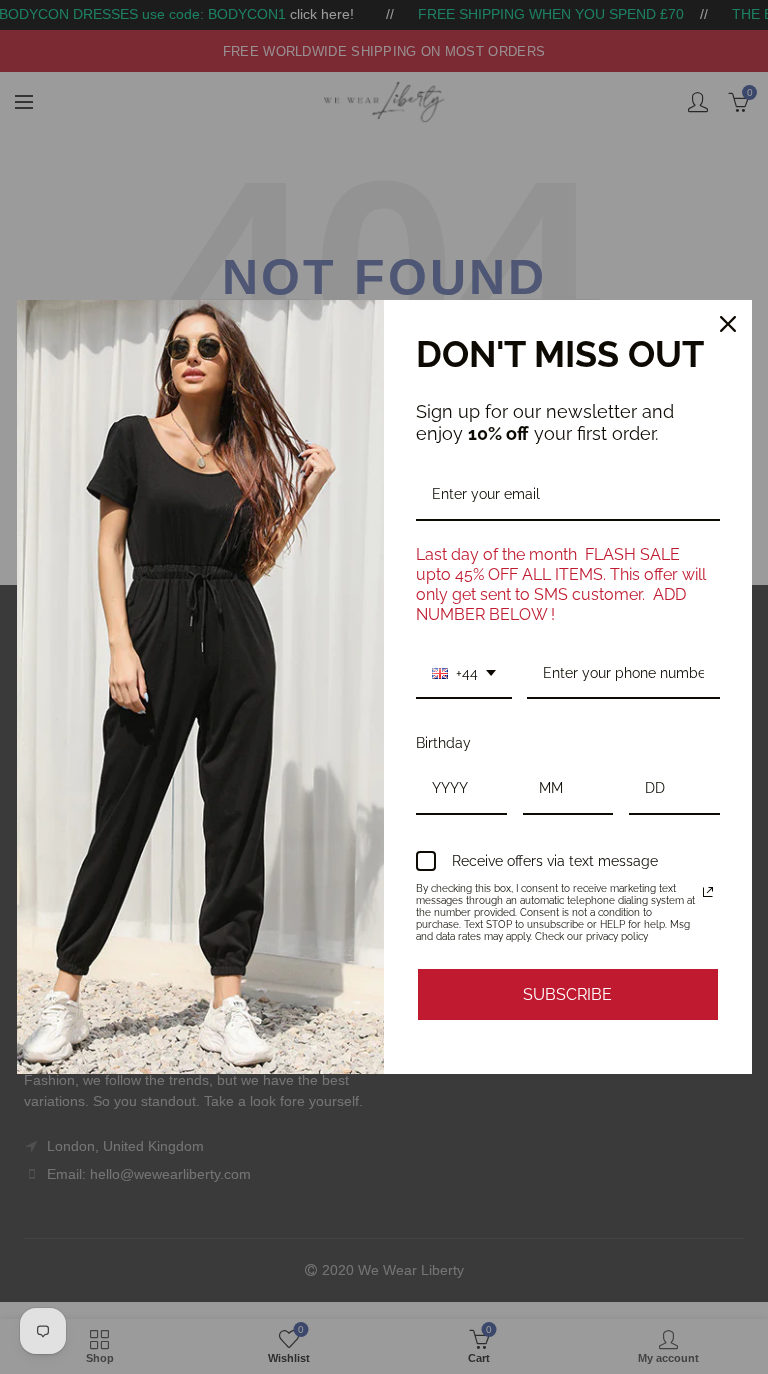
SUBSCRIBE (567, 994)
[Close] (728, 324)
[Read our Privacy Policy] (708, 892)
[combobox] (464, 674)
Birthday (443, 743)
